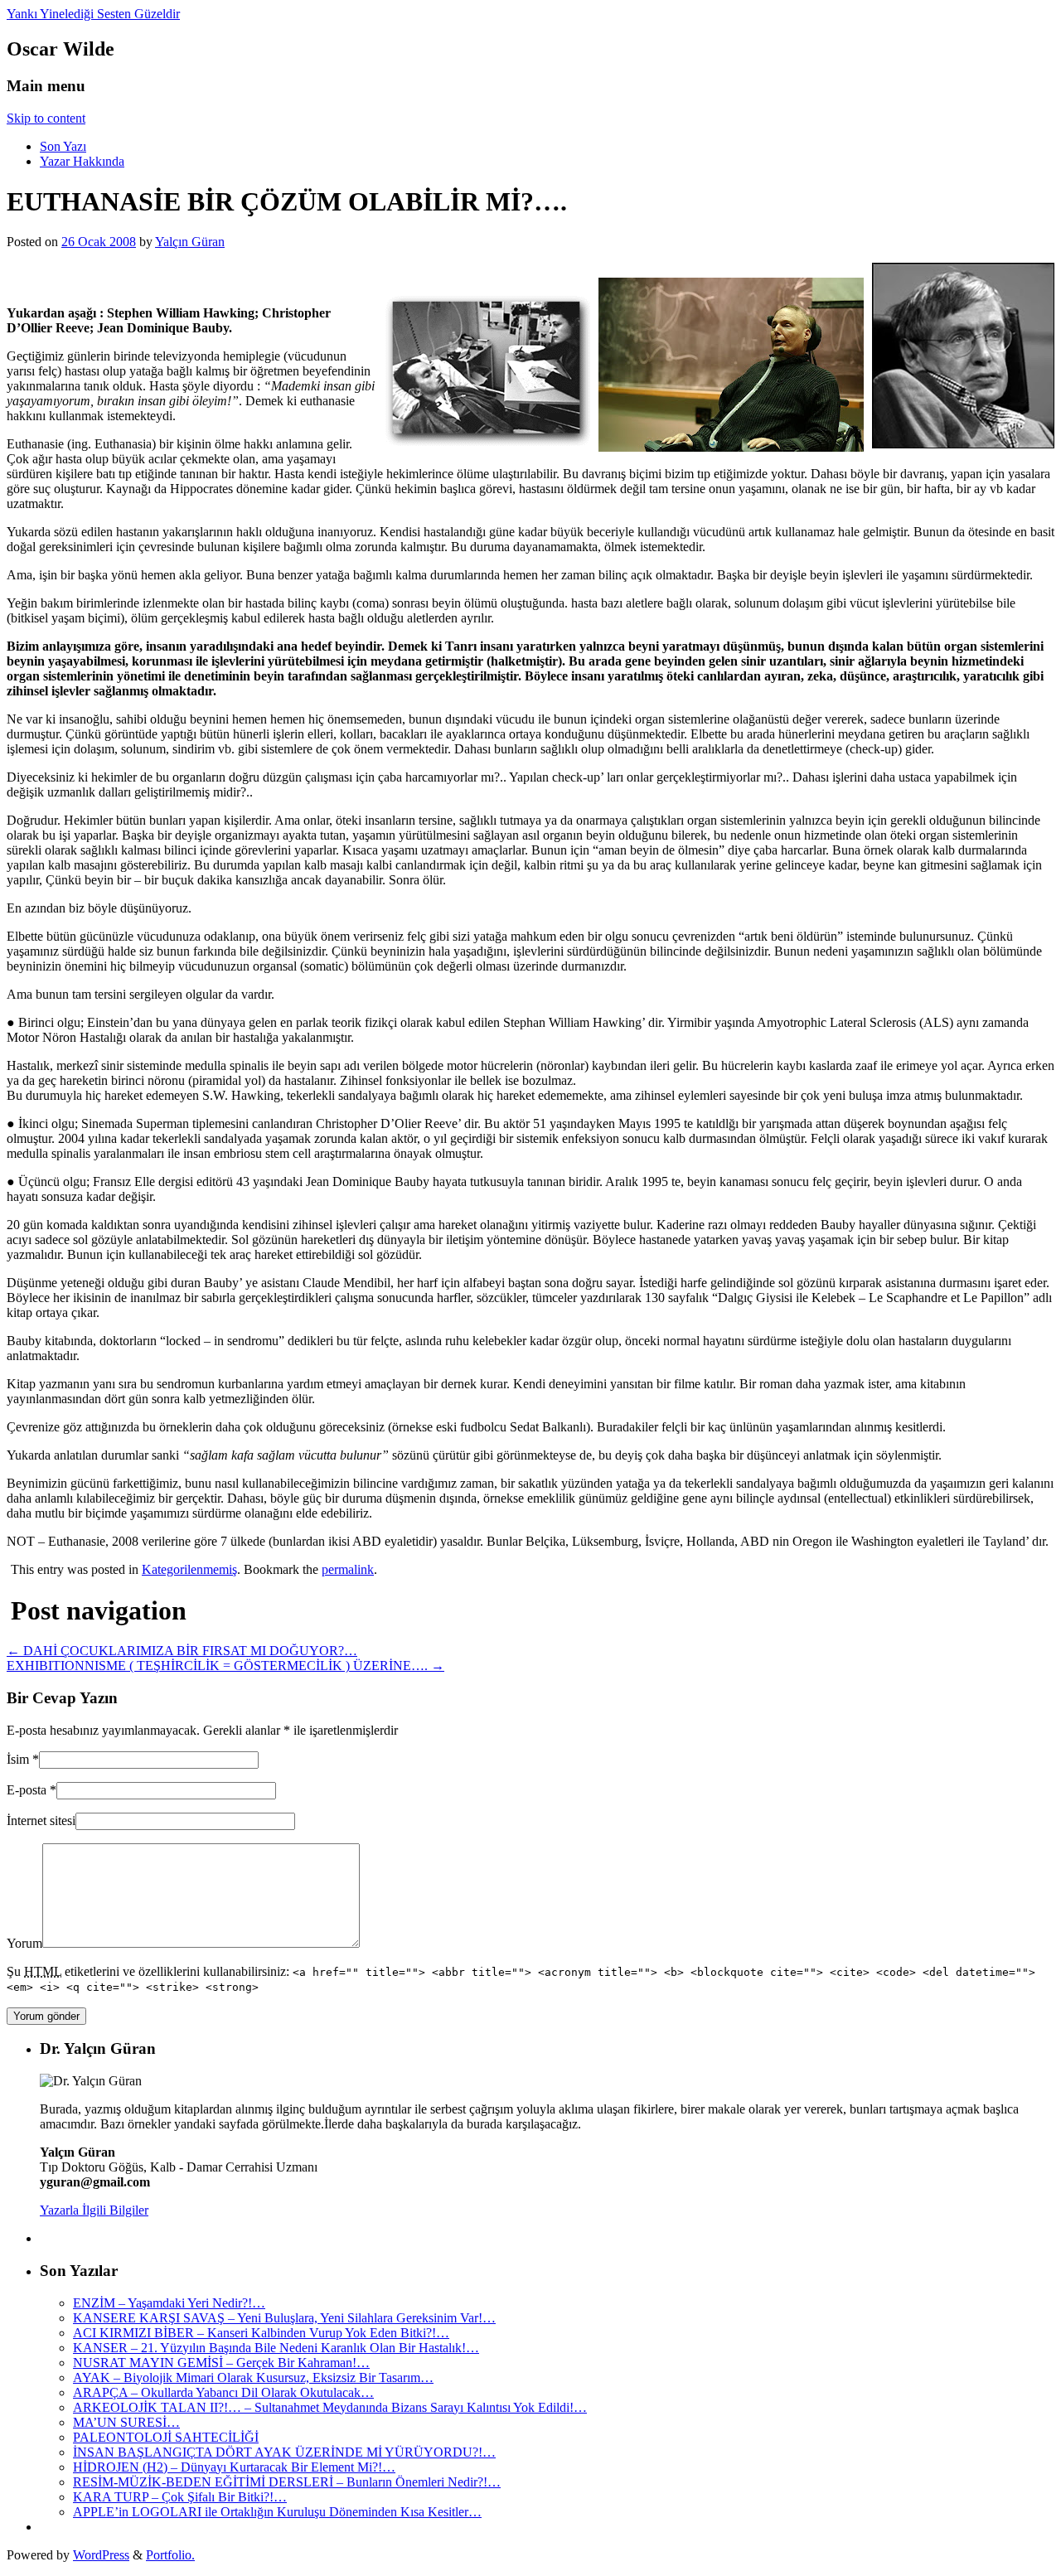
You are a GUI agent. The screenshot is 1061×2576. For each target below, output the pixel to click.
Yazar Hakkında (82, 161)
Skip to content (46, 118)
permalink (348, 1569)
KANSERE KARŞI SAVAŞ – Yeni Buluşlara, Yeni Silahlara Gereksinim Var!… (284, 2318)
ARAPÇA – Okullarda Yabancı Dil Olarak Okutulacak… (223, 2392)
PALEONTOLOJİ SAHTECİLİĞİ (166, 2437)
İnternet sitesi (41, 1821)
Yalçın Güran (190, 242)
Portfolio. (170, 2555)
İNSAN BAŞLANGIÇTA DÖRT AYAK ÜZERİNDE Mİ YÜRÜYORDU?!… (284, 2452)
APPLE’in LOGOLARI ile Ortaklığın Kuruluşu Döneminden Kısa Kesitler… (277, 2512)
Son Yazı (63, 146)
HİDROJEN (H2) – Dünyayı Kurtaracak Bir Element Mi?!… (234, 2467)
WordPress (101, 2555)
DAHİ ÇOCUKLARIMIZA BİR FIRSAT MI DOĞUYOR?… (182, 1651)
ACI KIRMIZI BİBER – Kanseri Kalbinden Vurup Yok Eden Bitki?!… (261, 2333)
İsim (18, 1759)
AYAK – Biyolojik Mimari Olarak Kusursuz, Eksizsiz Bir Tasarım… (253, 2377)
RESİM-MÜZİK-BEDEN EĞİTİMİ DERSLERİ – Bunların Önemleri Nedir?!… (287, 2482)
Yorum (24, 1943)
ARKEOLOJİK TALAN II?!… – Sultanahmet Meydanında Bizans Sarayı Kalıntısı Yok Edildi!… (330, 2407)
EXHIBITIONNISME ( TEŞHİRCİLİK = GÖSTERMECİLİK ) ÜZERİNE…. (225, 1666)
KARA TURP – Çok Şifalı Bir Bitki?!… (180, 2497)
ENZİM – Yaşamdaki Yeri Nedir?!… (169, 2303)
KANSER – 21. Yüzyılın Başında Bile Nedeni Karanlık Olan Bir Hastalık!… (276, 2348)
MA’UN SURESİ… (126, 2422)
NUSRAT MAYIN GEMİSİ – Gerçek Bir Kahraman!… (221, 2363)
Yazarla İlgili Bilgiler (94, 2210)
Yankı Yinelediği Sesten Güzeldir (93, 14)
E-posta (27, 1790)
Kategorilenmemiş (189, 1569)
